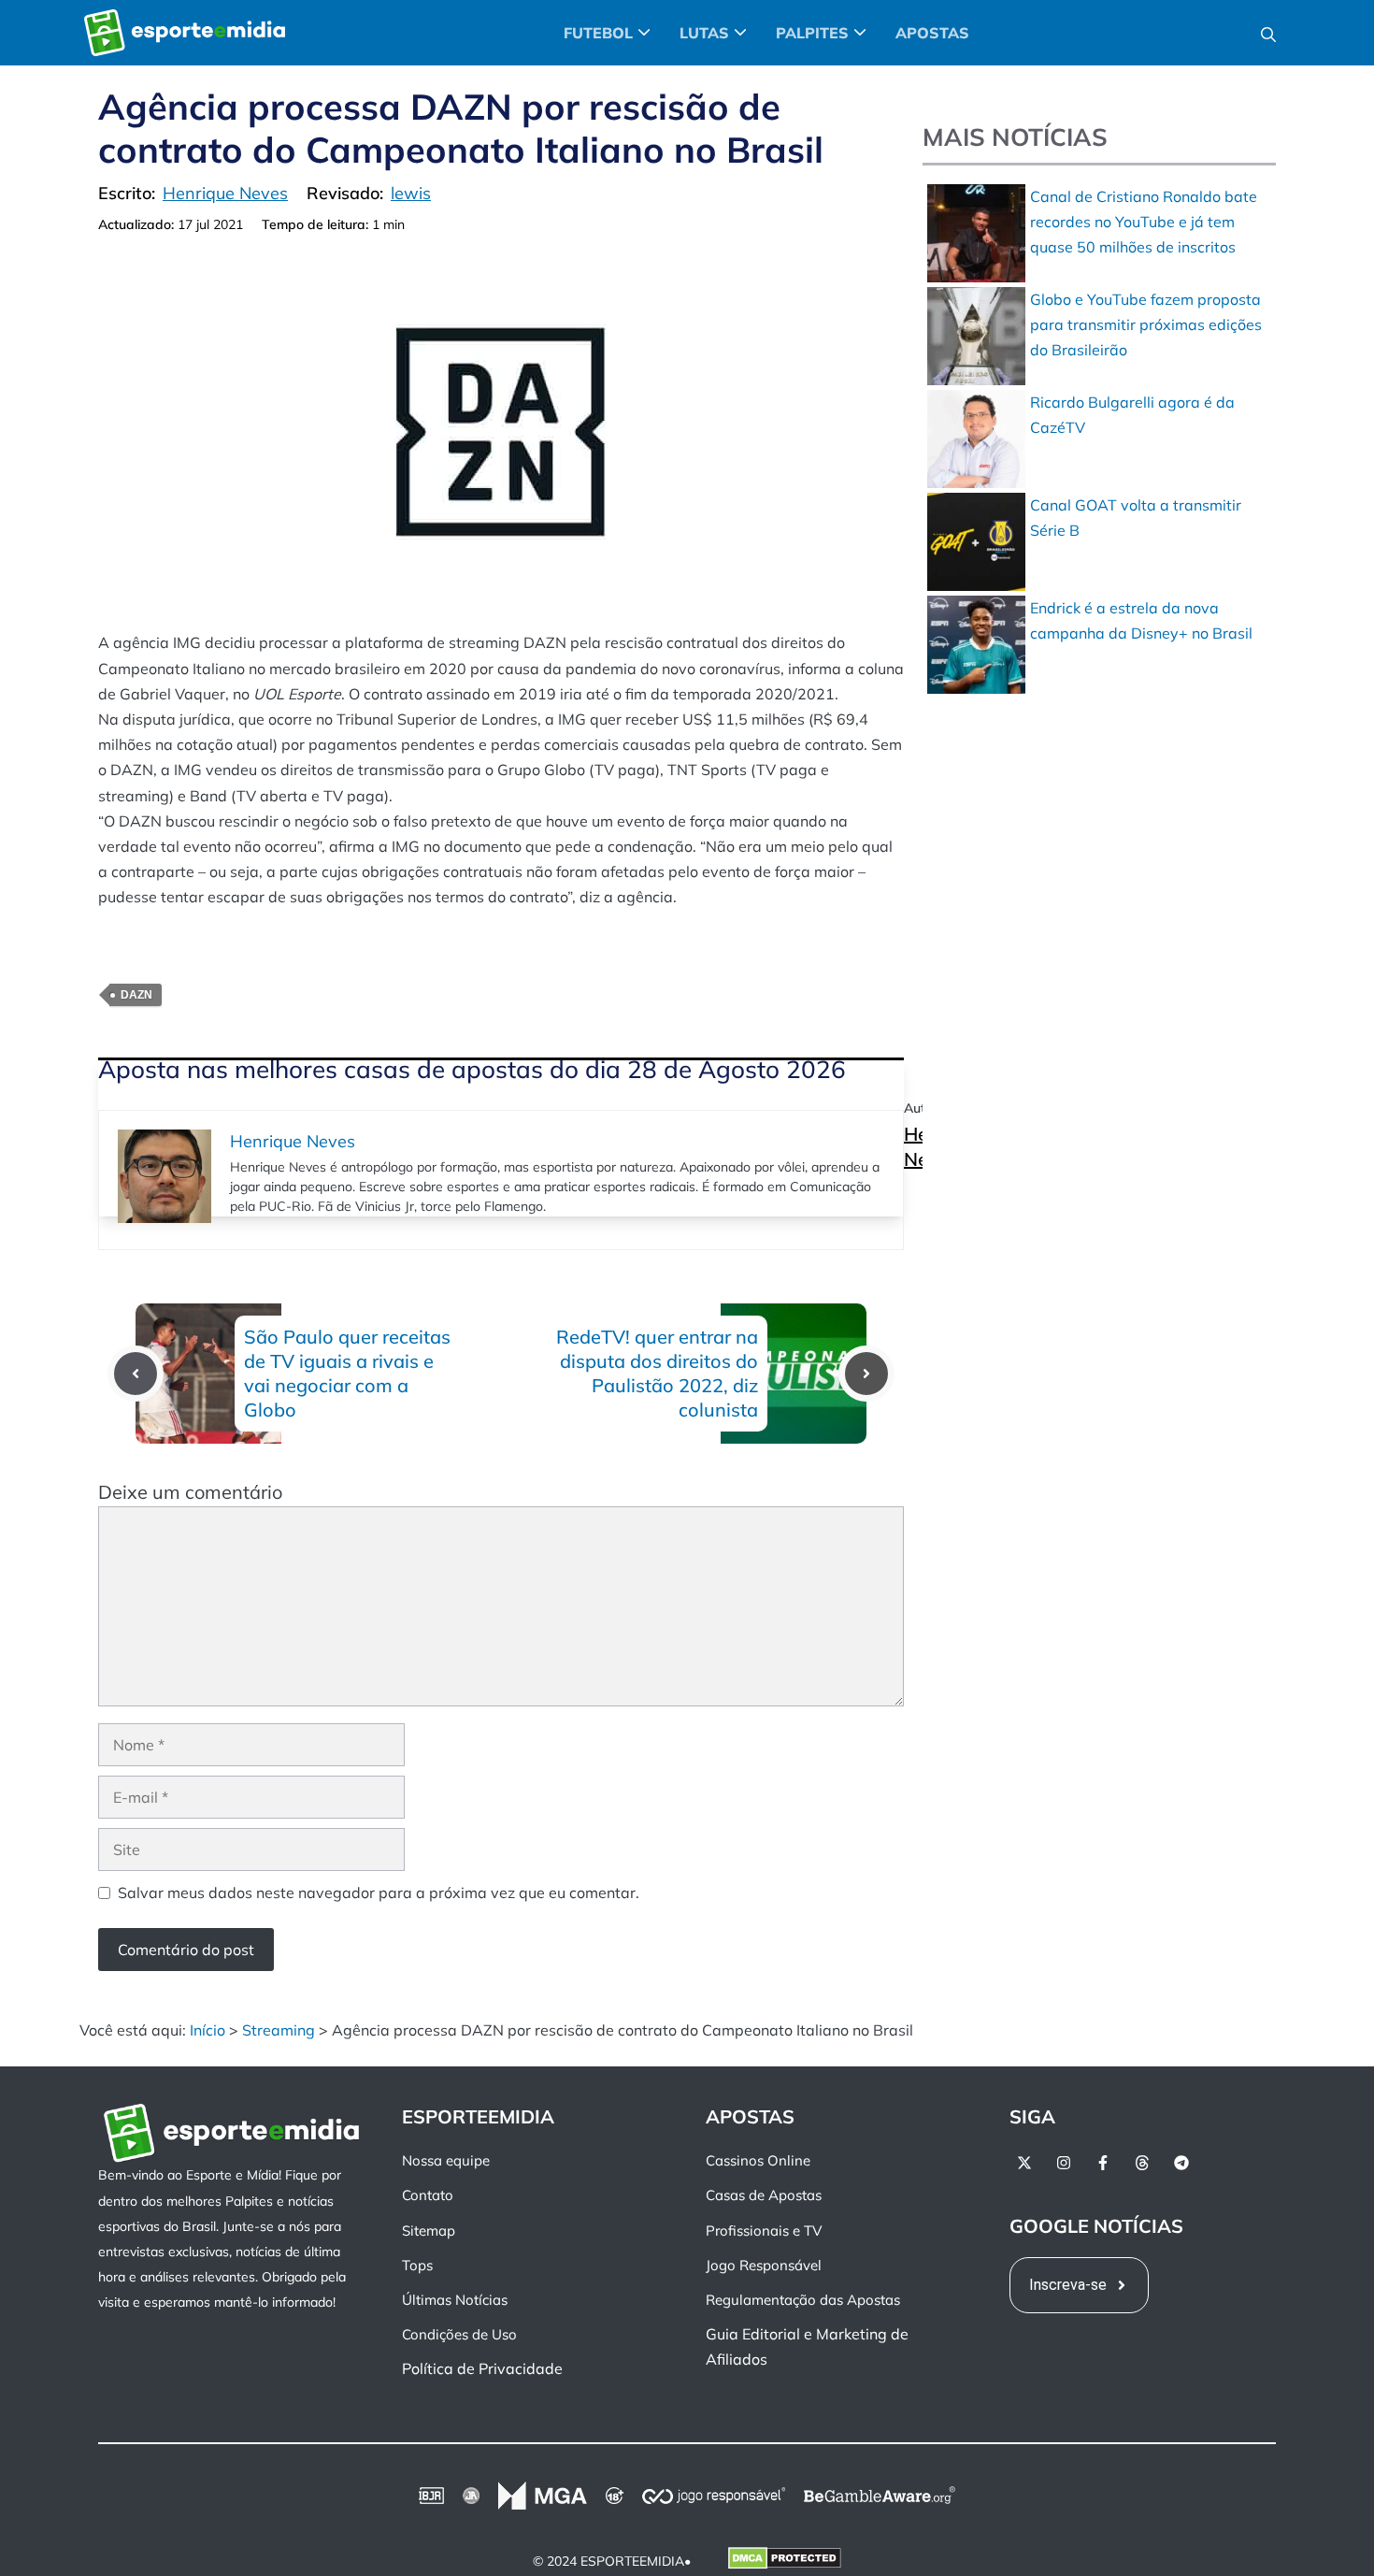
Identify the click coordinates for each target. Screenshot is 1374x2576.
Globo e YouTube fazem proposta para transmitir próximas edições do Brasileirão (1146, 324)
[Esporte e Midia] (185, 33)
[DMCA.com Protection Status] (785, 2561)
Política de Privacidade (482, 2368)
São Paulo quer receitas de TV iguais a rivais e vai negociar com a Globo (347, 1373)
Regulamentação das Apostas (803, 2300)
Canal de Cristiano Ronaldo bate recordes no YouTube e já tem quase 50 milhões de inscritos (1144, 222)
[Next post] (866, 1374)
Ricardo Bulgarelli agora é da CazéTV (1132, 415)
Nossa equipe (446, 2160)
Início (208, 2030)
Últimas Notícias (455, 2300)
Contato (428, 2195)
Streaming (279, 2030)
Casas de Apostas (764, 2195)
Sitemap (429, 2230)
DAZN (136, 995)
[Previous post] (136, 1374)
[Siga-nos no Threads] (1142, 2163)
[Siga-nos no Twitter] (1024, 2163)
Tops (417, 2264)
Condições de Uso (459, 2334)
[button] (1268, 33)
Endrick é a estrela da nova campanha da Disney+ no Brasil (1141, 620)
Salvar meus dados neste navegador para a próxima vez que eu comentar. (379, 1892)
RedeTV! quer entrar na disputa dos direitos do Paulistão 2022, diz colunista (657, 1373)
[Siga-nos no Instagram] (1064, 2163)
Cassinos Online (758, 2160)
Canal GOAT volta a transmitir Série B (1136, 518)
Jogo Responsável (764, 2264)
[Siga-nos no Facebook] (1103, 2163)
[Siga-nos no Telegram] (1181, 2163)
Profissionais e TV (764, 2230)
